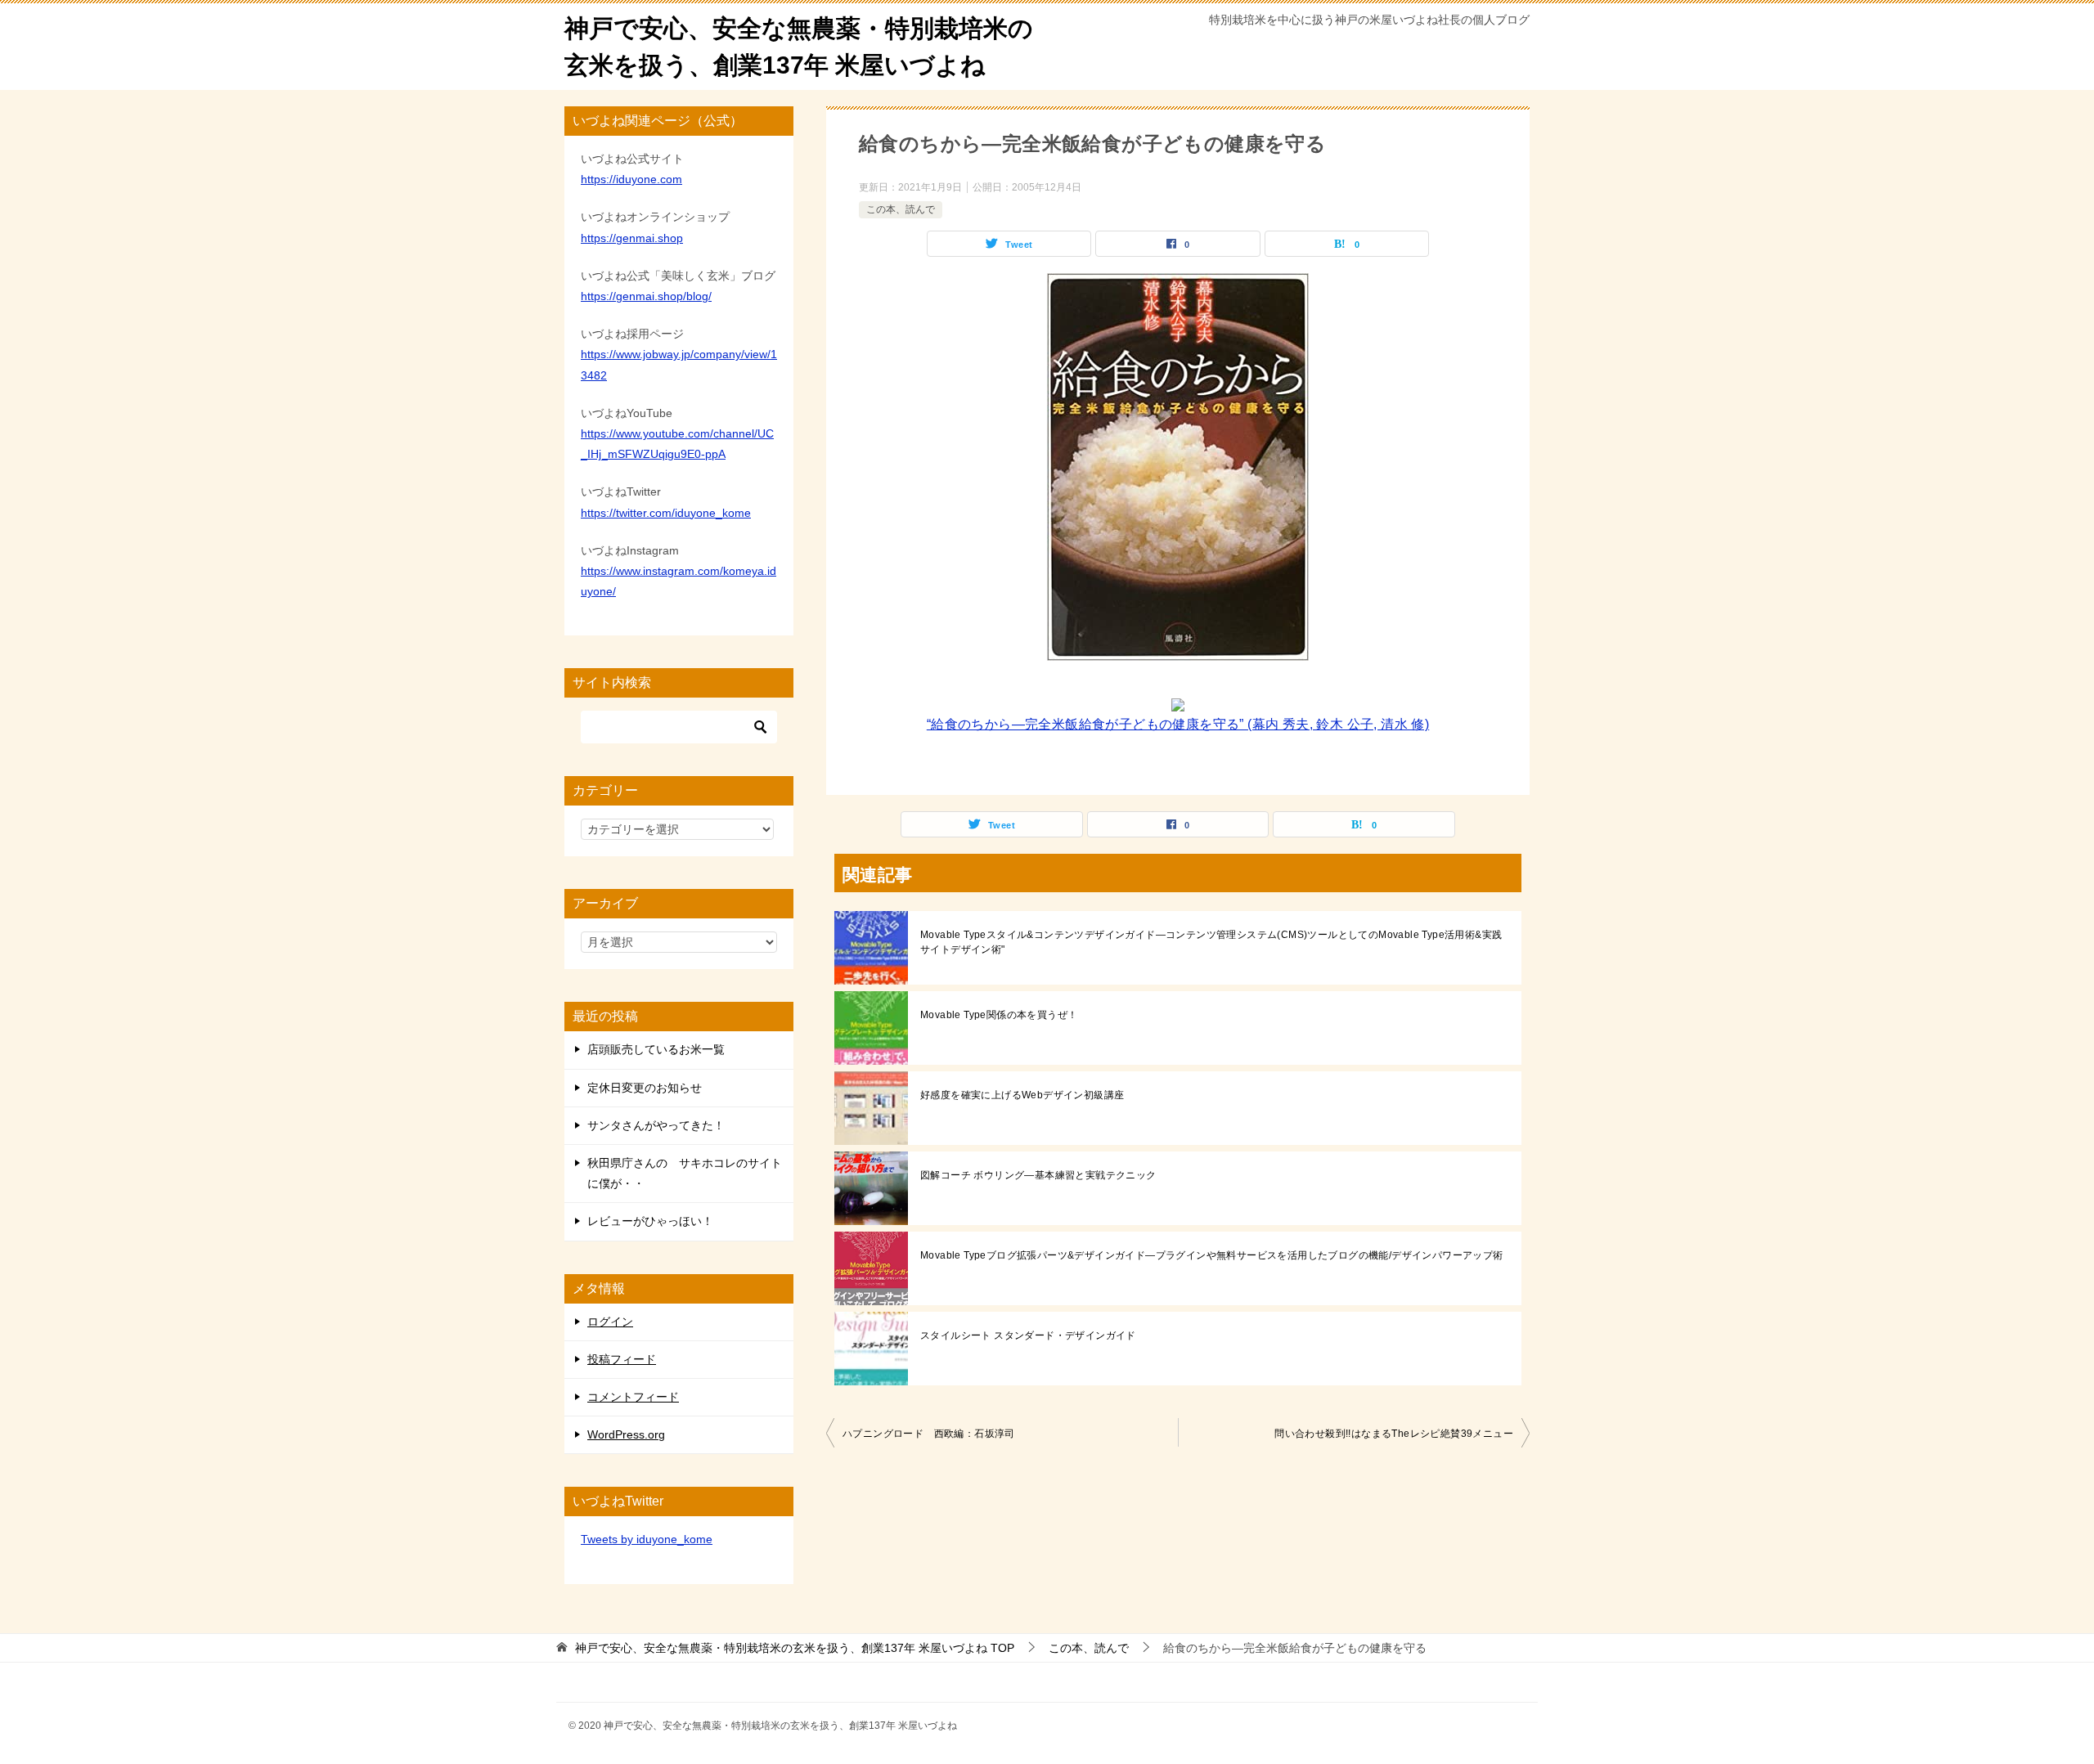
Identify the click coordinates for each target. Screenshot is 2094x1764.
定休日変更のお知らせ (645, 1088)
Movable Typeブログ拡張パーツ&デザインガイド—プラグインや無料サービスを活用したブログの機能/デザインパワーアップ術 (1212, 1255)
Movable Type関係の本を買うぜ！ (999, 1015)
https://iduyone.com (631, 179)
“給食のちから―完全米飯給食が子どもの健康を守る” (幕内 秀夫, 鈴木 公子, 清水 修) (1178, 724)
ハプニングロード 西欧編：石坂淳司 (929, 1434)
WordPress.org (626, 1434)
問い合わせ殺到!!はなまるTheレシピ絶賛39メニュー (1394, 1434)
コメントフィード (633, 1397)
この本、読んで (901, 209)
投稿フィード (622, 1359)
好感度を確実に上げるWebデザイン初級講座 (1022, 1095)
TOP (795, 1648)
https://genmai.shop (632, 238)
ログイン (610, 1322)
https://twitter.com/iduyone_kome (666, 513)
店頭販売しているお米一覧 (656, 1049)
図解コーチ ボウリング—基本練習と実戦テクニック (1038, 1175)
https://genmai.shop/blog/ (646, 296)
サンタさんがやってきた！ (656, 1125)
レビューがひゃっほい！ (650, 1221)
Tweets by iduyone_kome (647, 1539)
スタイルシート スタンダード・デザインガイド (1028, 1335)
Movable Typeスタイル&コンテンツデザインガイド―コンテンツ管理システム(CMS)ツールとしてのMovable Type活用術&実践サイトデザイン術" (1211, 942)
